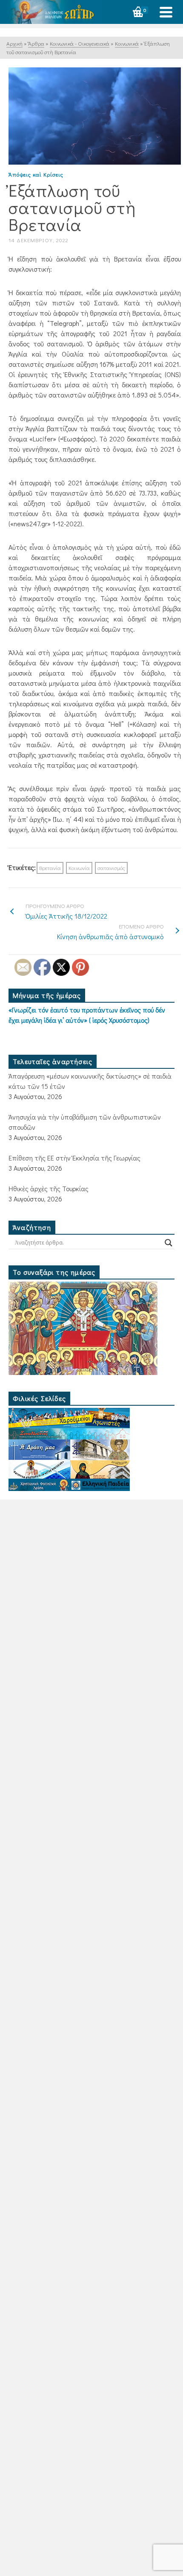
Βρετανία (50, 868)
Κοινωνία (79, 868)
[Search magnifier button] (169, 1243)
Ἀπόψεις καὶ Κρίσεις (36, 174)
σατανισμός (111, 868)
